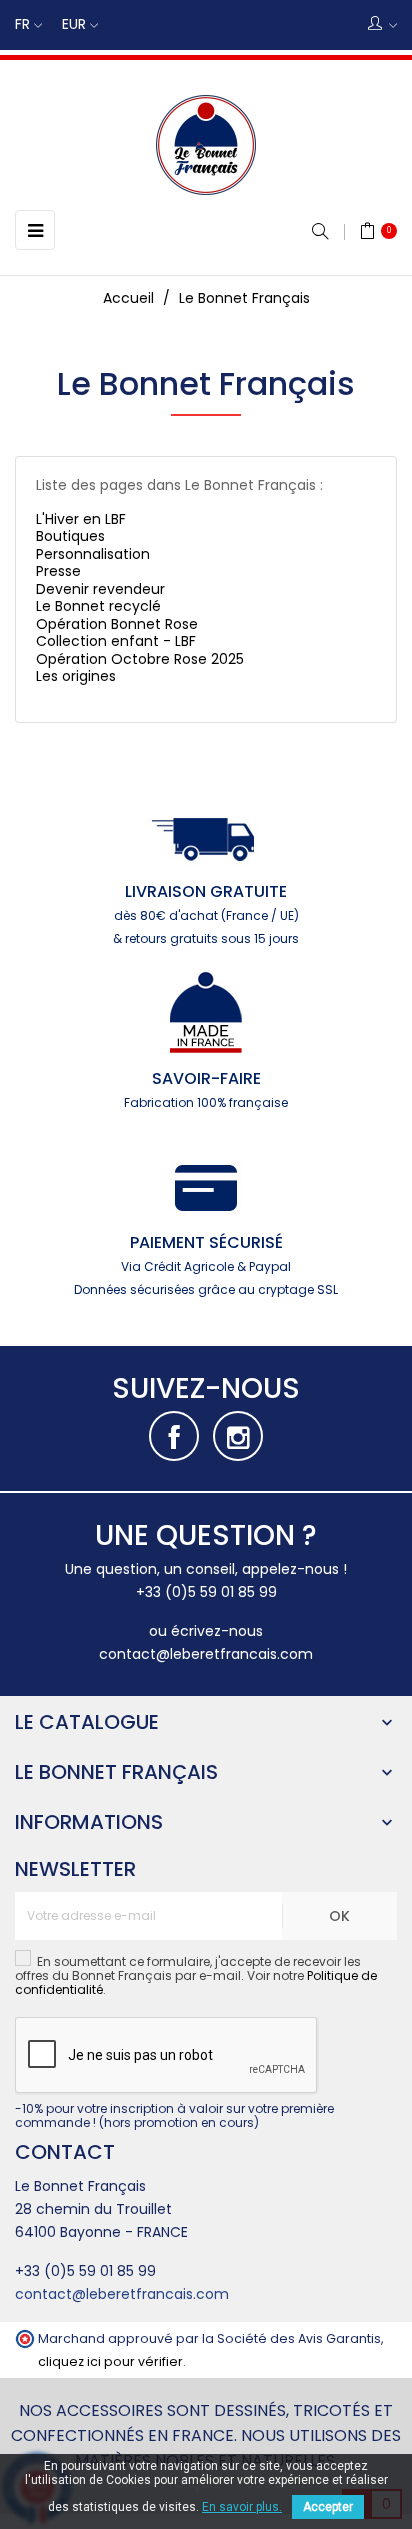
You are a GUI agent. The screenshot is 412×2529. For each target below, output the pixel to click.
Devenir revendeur (100, 589)
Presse (58, 571)
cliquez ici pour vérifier (110, 2361)
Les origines (76, 676)
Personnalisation (93, 554)
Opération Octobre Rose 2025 (140, 659)
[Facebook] (174, 1436)
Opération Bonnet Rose (117, 624)
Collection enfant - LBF (116, 641)
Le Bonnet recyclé (98, 606)
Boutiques (70, 536)
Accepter (328, 2507)
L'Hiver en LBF (81, 519)
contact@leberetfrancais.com (206, 1654)
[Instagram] (238, 1436)
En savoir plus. (242, 2507)
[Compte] (382, 25)
